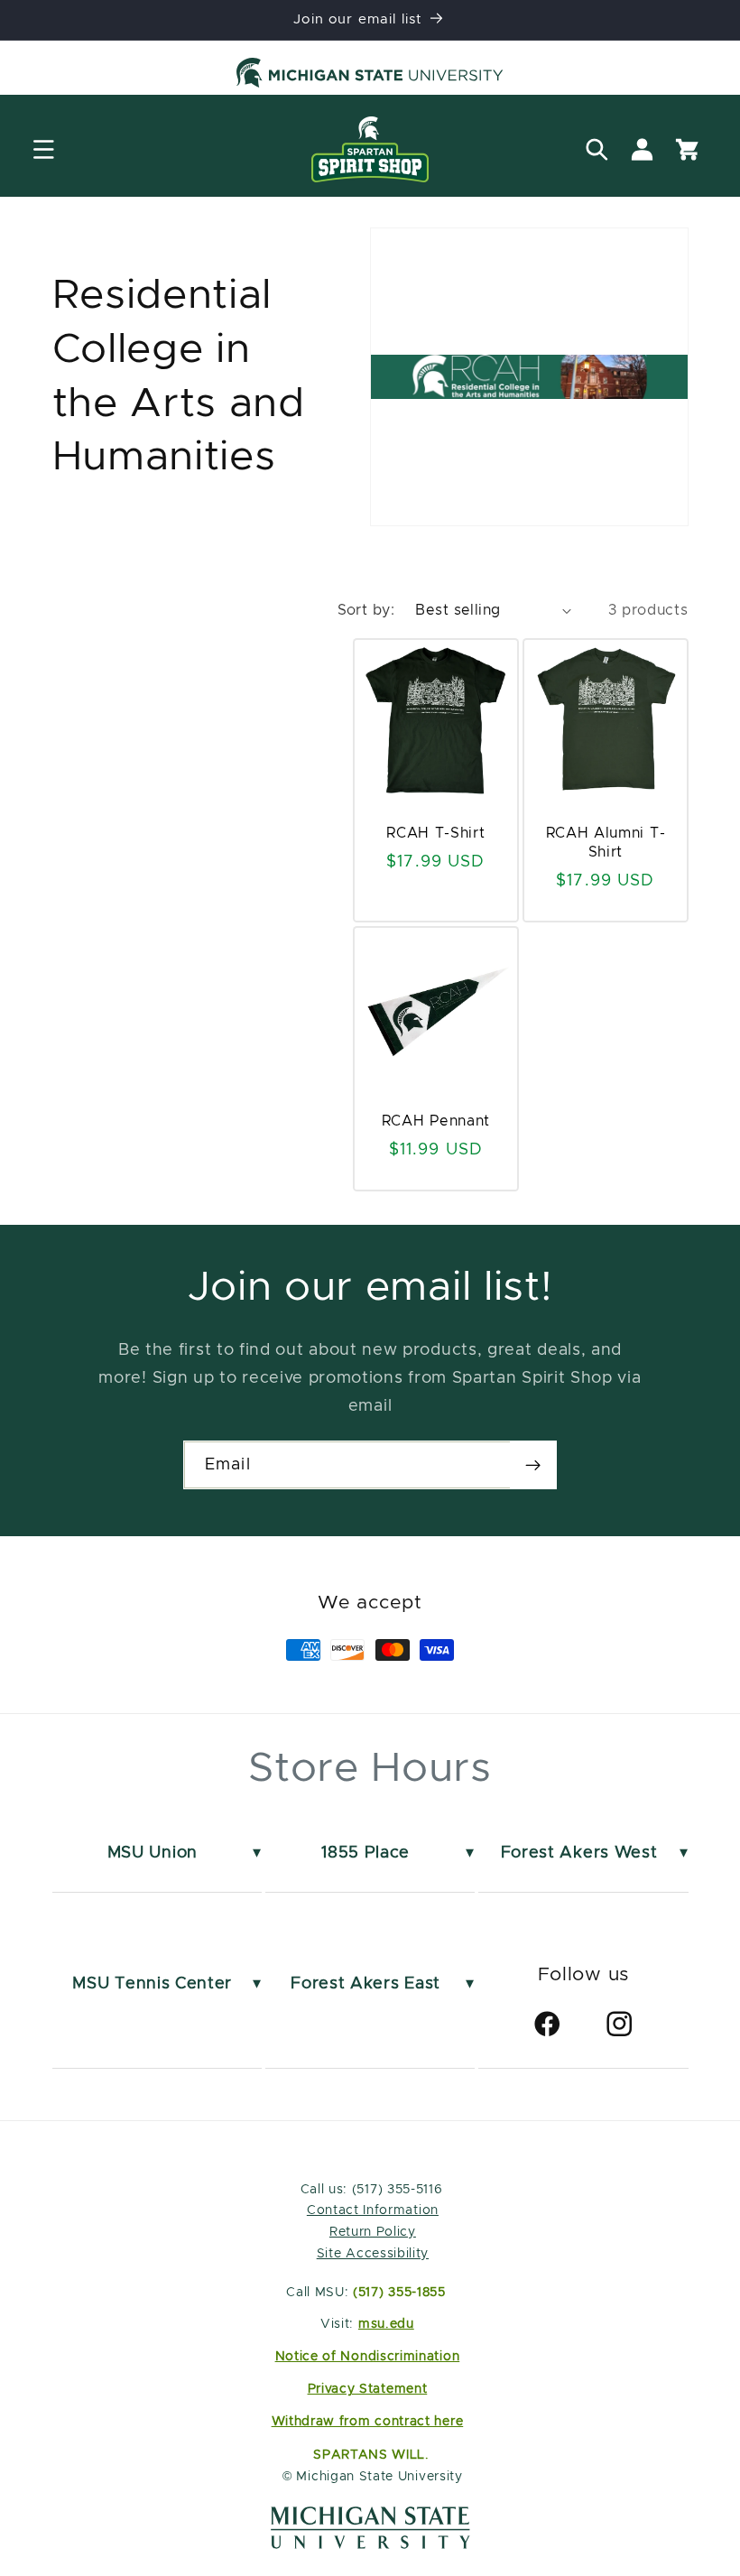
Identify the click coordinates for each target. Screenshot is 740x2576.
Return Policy (373, 2232)
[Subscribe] (533, 1465)
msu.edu (386, 2324)
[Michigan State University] (370, 76)
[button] (44, 149)
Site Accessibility (373, 2254)
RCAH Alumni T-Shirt (605, 843)
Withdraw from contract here (368, 2422)
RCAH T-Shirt (435, 833)
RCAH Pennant (436, 1121)
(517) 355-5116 (395, 2190)
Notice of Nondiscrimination (368, 2357)
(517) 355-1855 (399, 2293)
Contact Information (373, 2210)
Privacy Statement (368, 2389)
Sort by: (366, 610)
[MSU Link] (370, 2544)
